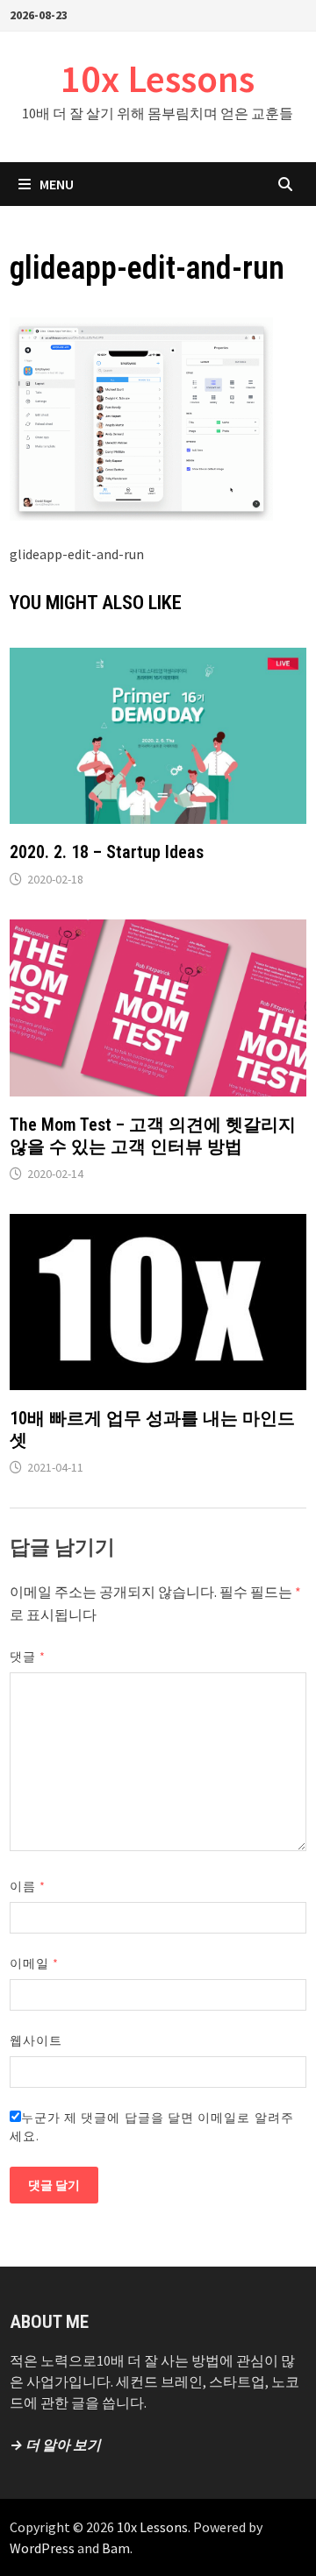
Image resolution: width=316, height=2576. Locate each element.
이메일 (34, 1963)
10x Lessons (158, 78)
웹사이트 (36, 2040)
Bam (116, 2548)
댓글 (28, 1657)
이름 (28, 1886)
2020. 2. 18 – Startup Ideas (107, 852)
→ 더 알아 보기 (55, 2445)
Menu (57, 184)
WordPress (42, 2548)
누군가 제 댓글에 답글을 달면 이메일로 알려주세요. (152, 2127)
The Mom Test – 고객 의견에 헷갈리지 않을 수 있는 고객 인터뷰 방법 (153, 1135)
